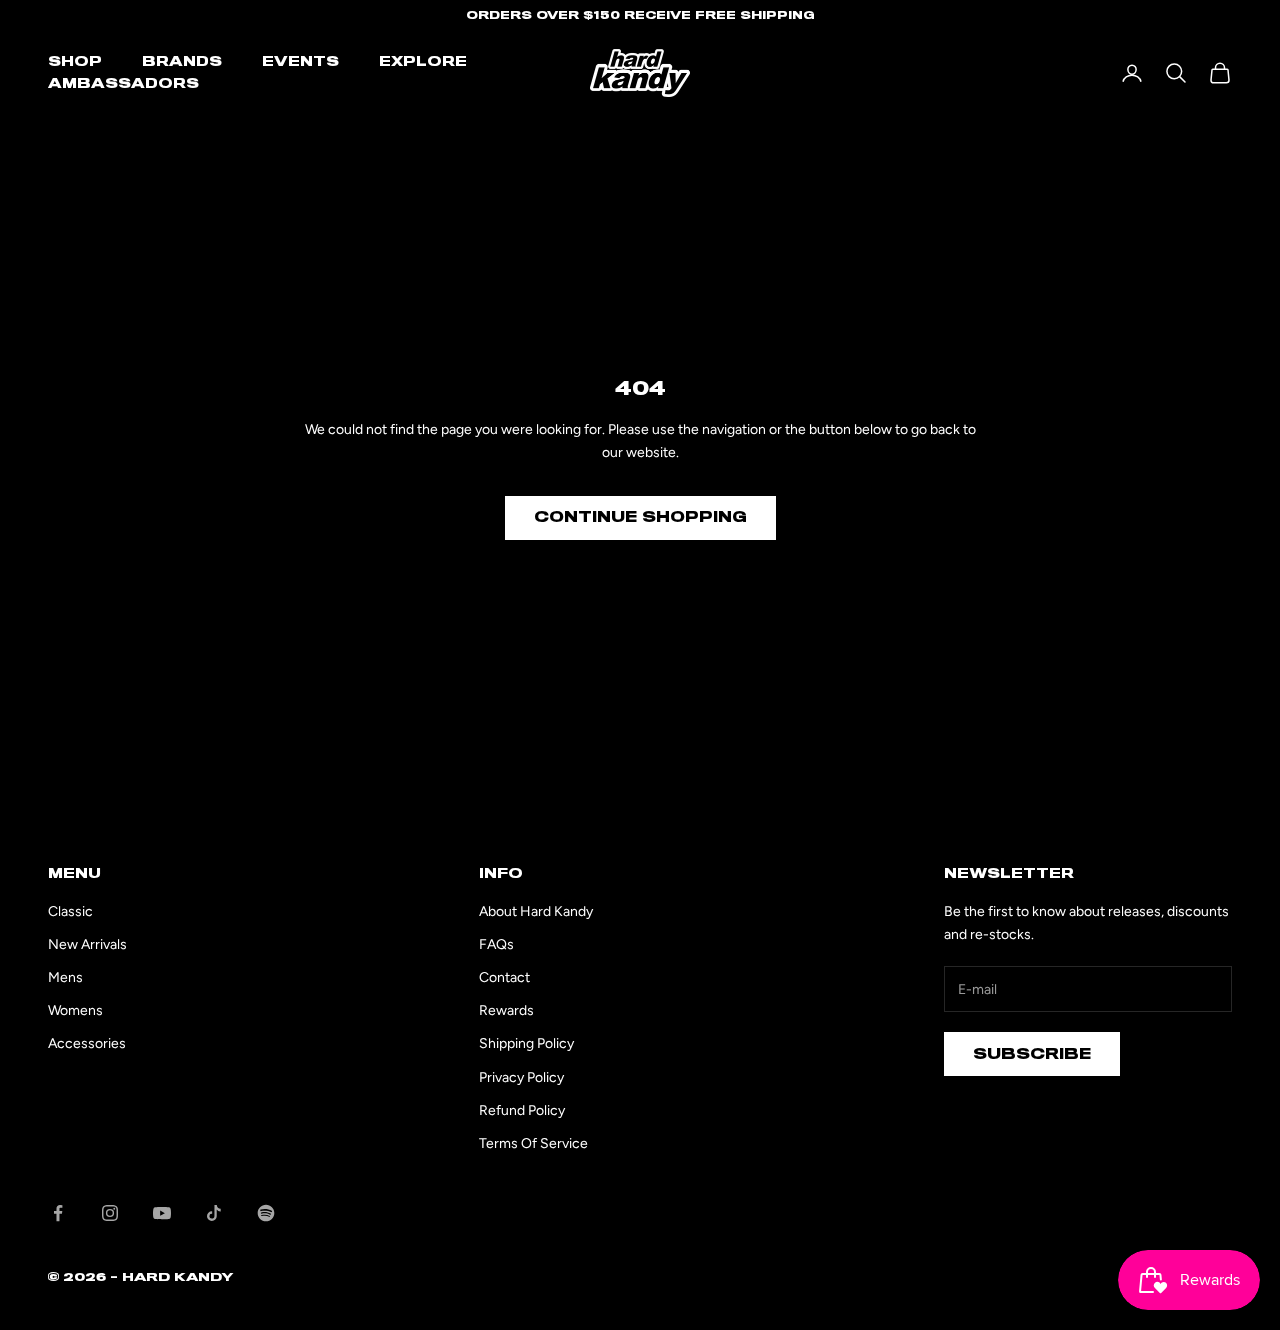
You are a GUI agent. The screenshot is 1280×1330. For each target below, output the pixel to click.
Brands (182, 62)
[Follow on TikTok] (214, 1213)
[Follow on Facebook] (58, 1213)
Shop (75, 62)
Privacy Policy (521, 1077)
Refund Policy (522, 1110)
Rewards (506, 1010)
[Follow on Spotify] (266, 1213)
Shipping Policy (526, 1043)
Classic (70, 911)
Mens (65, 977)
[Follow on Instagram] (110, 1213)
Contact (504, 977)
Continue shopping (640, 517)
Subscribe (1032, 1054)
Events (300, 62)
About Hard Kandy (536, 911)
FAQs (496, 944)
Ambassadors (123, 84)
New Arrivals (87, 944)
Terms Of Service (533, 1143)
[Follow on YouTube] (162, 1213)
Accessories (87, 1043)
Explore (423, 62)
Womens (75, 1010)
